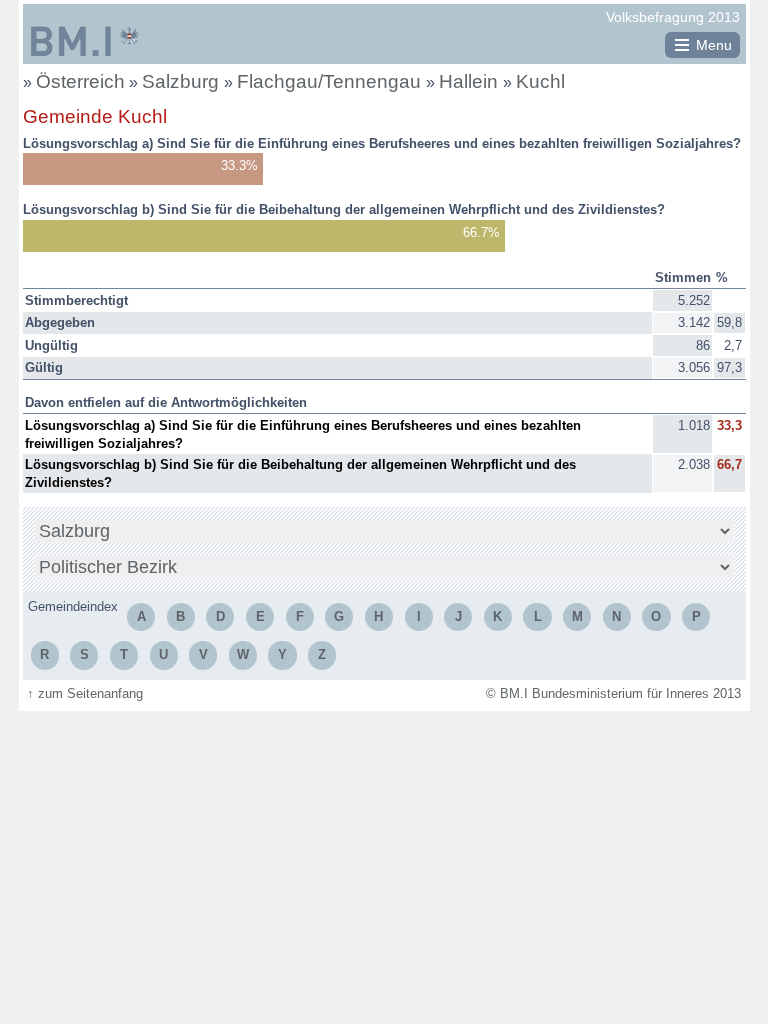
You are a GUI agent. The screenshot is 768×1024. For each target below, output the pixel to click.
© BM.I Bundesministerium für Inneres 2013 (613, 693)
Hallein (471, 81)
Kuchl (540, 81)
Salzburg (183, 81)
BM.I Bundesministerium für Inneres (85, 41)
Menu (714, 45)
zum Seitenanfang (85, 693)
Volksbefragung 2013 (673, 17)
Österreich (80, 81)
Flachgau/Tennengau (331, 81)
